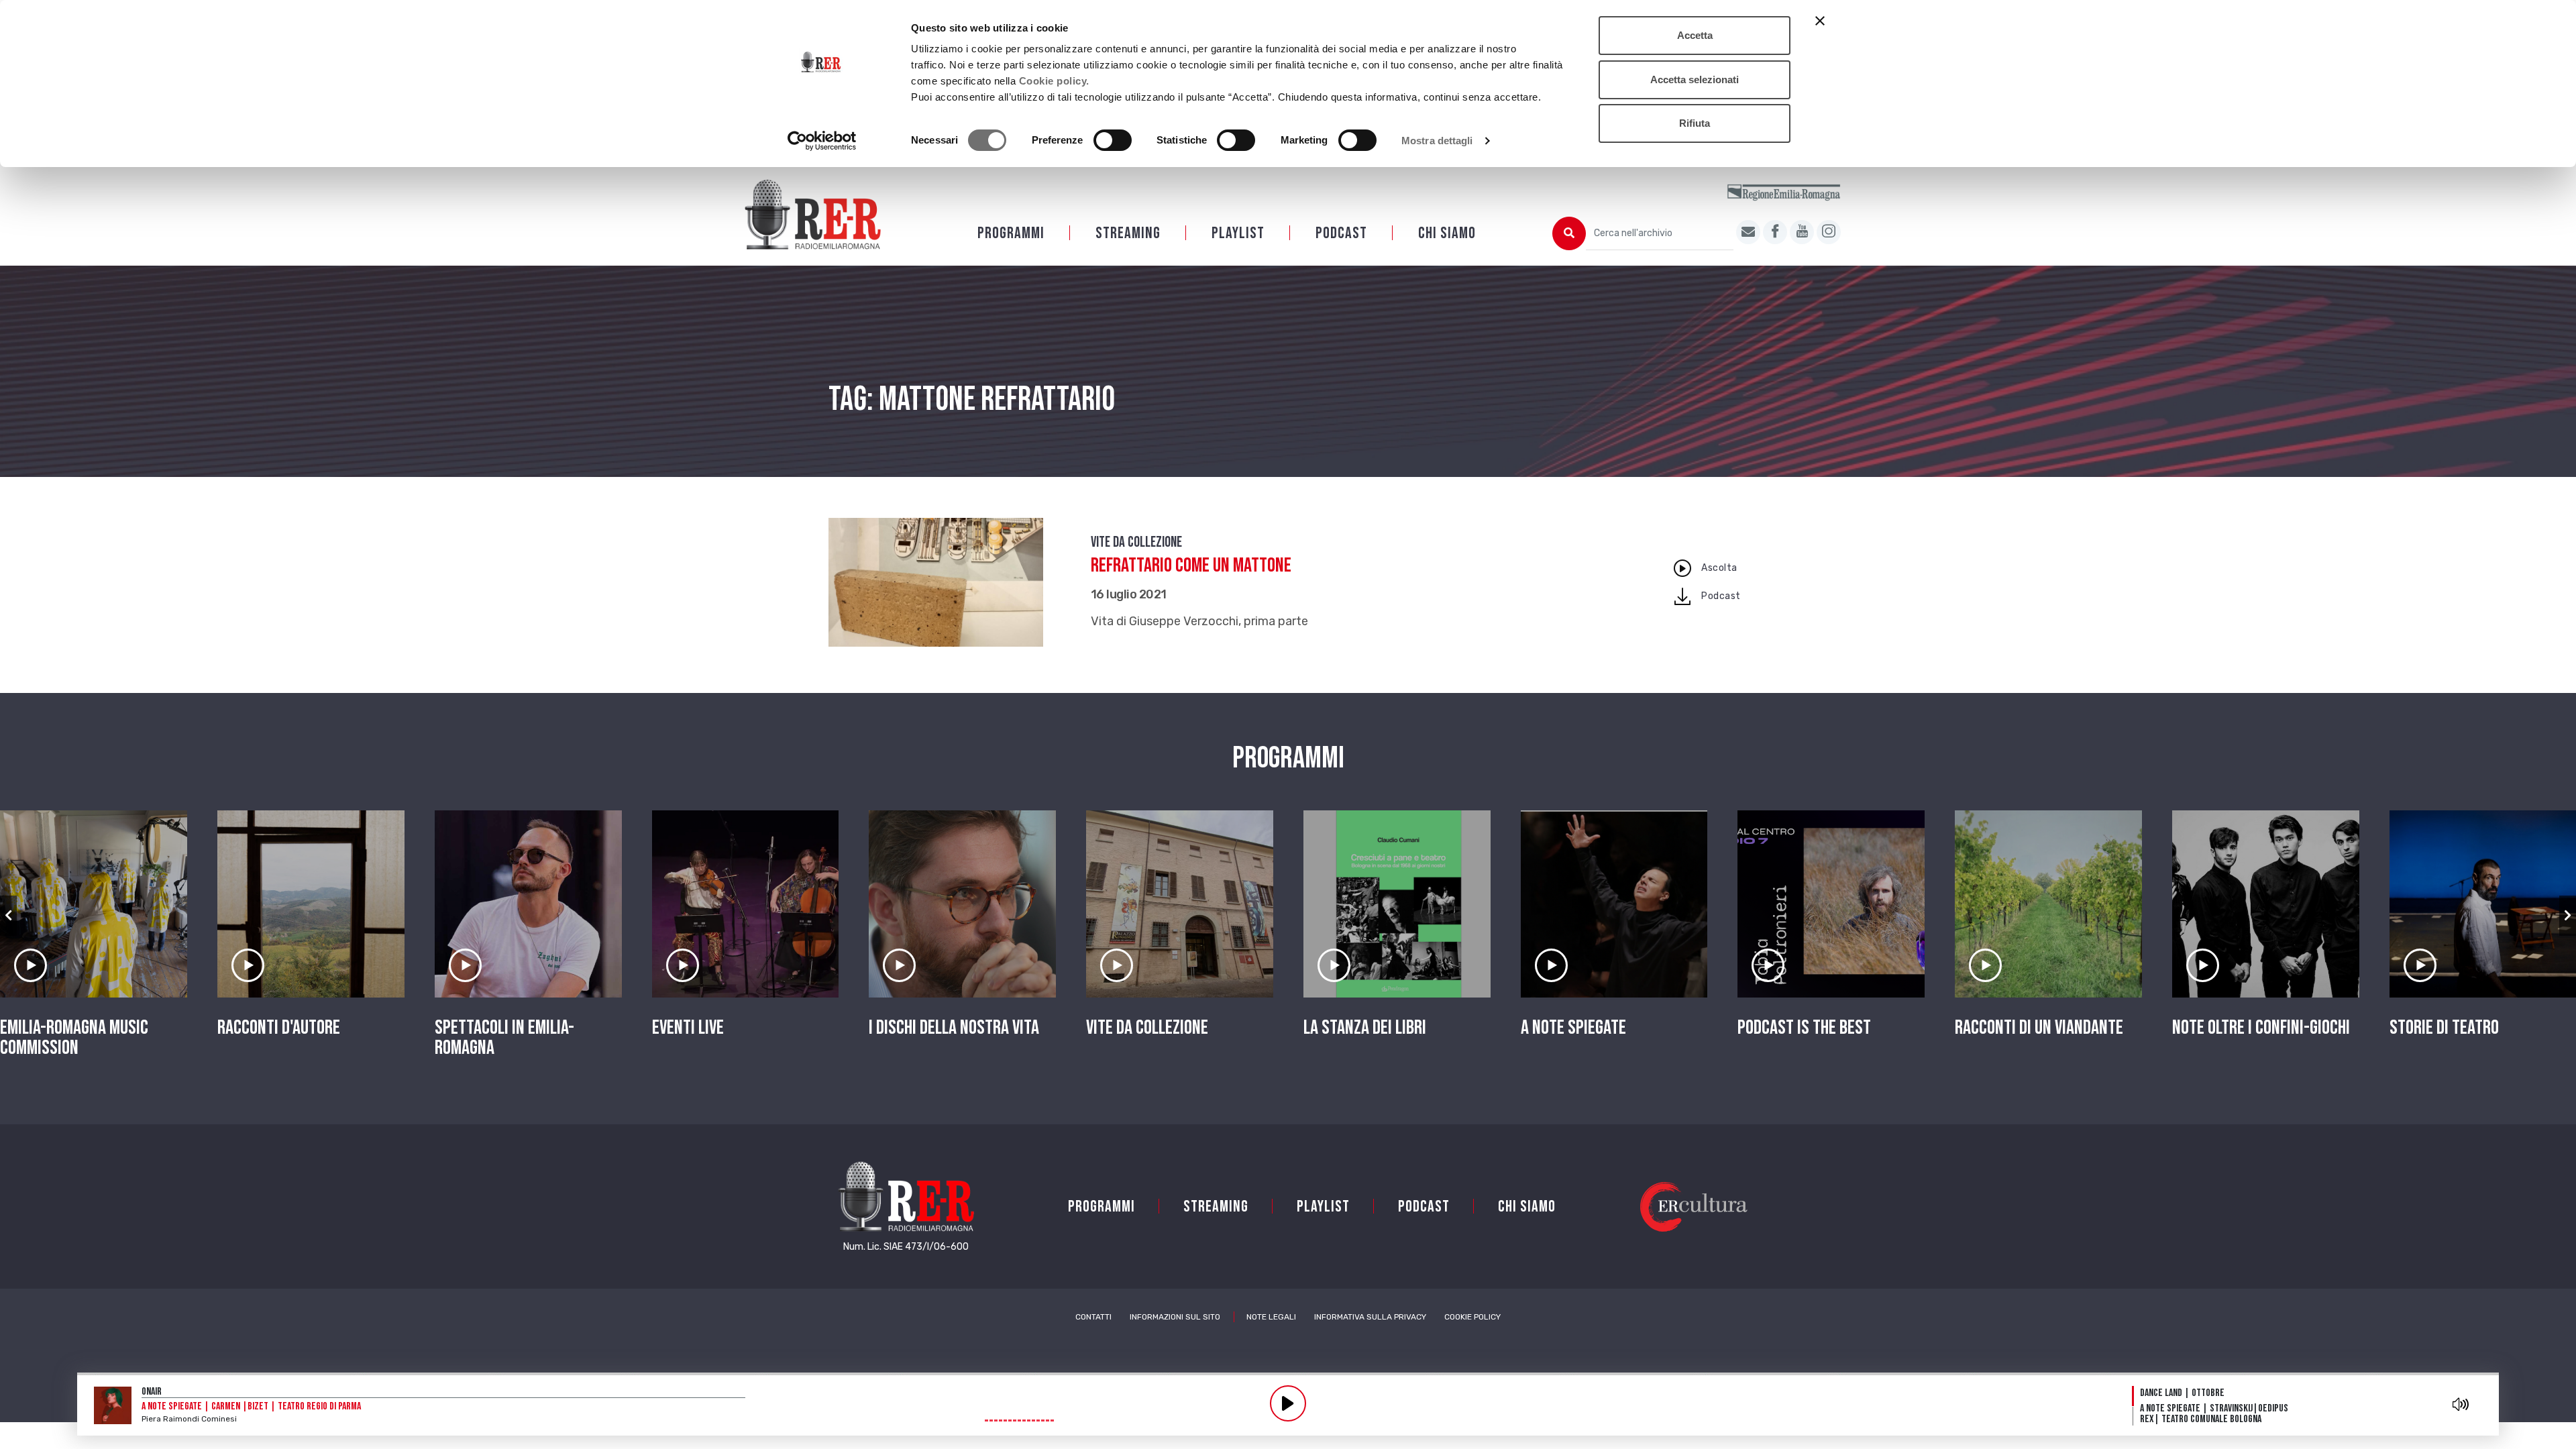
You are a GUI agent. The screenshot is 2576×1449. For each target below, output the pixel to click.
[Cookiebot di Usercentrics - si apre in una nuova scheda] (822, 141)
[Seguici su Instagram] (1829, 232)
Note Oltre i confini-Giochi (2261, 1028)
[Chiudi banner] (1820, 21)
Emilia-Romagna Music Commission (74, 1038)
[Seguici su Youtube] (1802, 232)
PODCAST (1341, 233)
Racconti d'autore (279, 1028)
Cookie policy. (1054, 81)
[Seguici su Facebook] (1775, 232)
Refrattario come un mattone (1191, 566)
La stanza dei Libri (1365, 1028)
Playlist (1238, 233)
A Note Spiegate (1573, 1028)
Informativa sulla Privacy (1370, 1317)
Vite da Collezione (1136, 542)
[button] (8, 916)
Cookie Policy (1472, 1317)
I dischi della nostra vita (954, 1028)
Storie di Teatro (2444, 1028)
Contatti (1093, 1317)
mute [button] (2461, 1404)
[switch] (1113, 140)
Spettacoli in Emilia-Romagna (504, 1038)
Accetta (1695, 35)
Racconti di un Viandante (2039, 1028)
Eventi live (688, 1028)
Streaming (1128, 233)
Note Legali (1271, 1317)
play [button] (1288, 1403)
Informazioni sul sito (1175, 1317)
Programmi (1011, 233)
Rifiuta (1695, 123)
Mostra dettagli (1437, 141)
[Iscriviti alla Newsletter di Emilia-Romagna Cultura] (1748, 232)
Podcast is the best (1804, 1028)
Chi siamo (1447, 233)
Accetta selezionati (1695, 79)
